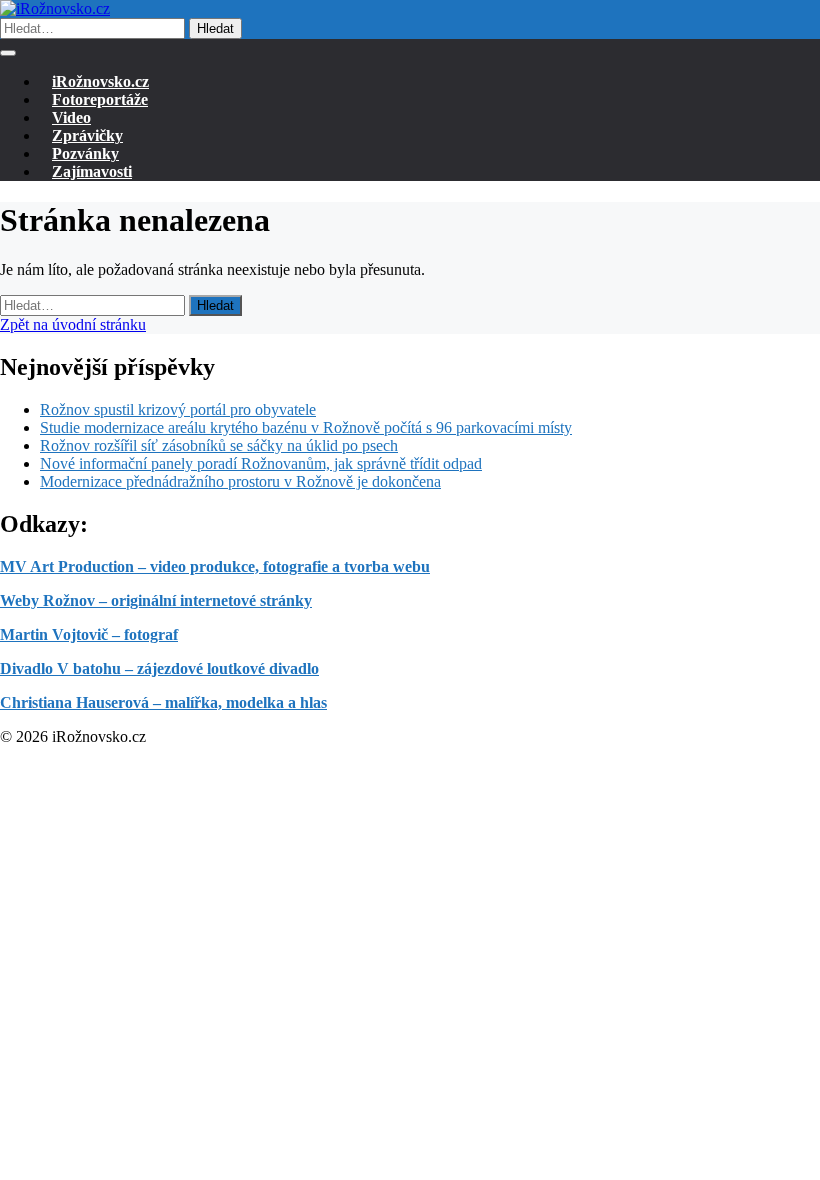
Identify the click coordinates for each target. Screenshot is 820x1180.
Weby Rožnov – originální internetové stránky (156, 600)
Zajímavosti (92, 171)
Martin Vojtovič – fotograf (89, 634)
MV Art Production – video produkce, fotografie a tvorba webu (215, 566)
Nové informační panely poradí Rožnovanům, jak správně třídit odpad (261, 463)
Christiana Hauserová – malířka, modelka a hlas (163, 702)
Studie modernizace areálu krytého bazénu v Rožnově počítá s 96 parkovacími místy (306, 427)
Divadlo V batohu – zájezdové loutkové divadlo (159, 668)
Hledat (215, 28)
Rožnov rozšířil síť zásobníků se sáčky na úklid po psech (219, 445)
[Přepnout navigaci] (8, 53)
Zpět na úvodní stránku (73, 324)
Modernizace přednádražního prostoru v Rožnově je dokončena (240, 481)
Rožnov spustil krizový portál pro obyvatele (178, 409)
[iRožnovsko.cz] (55, 8)
